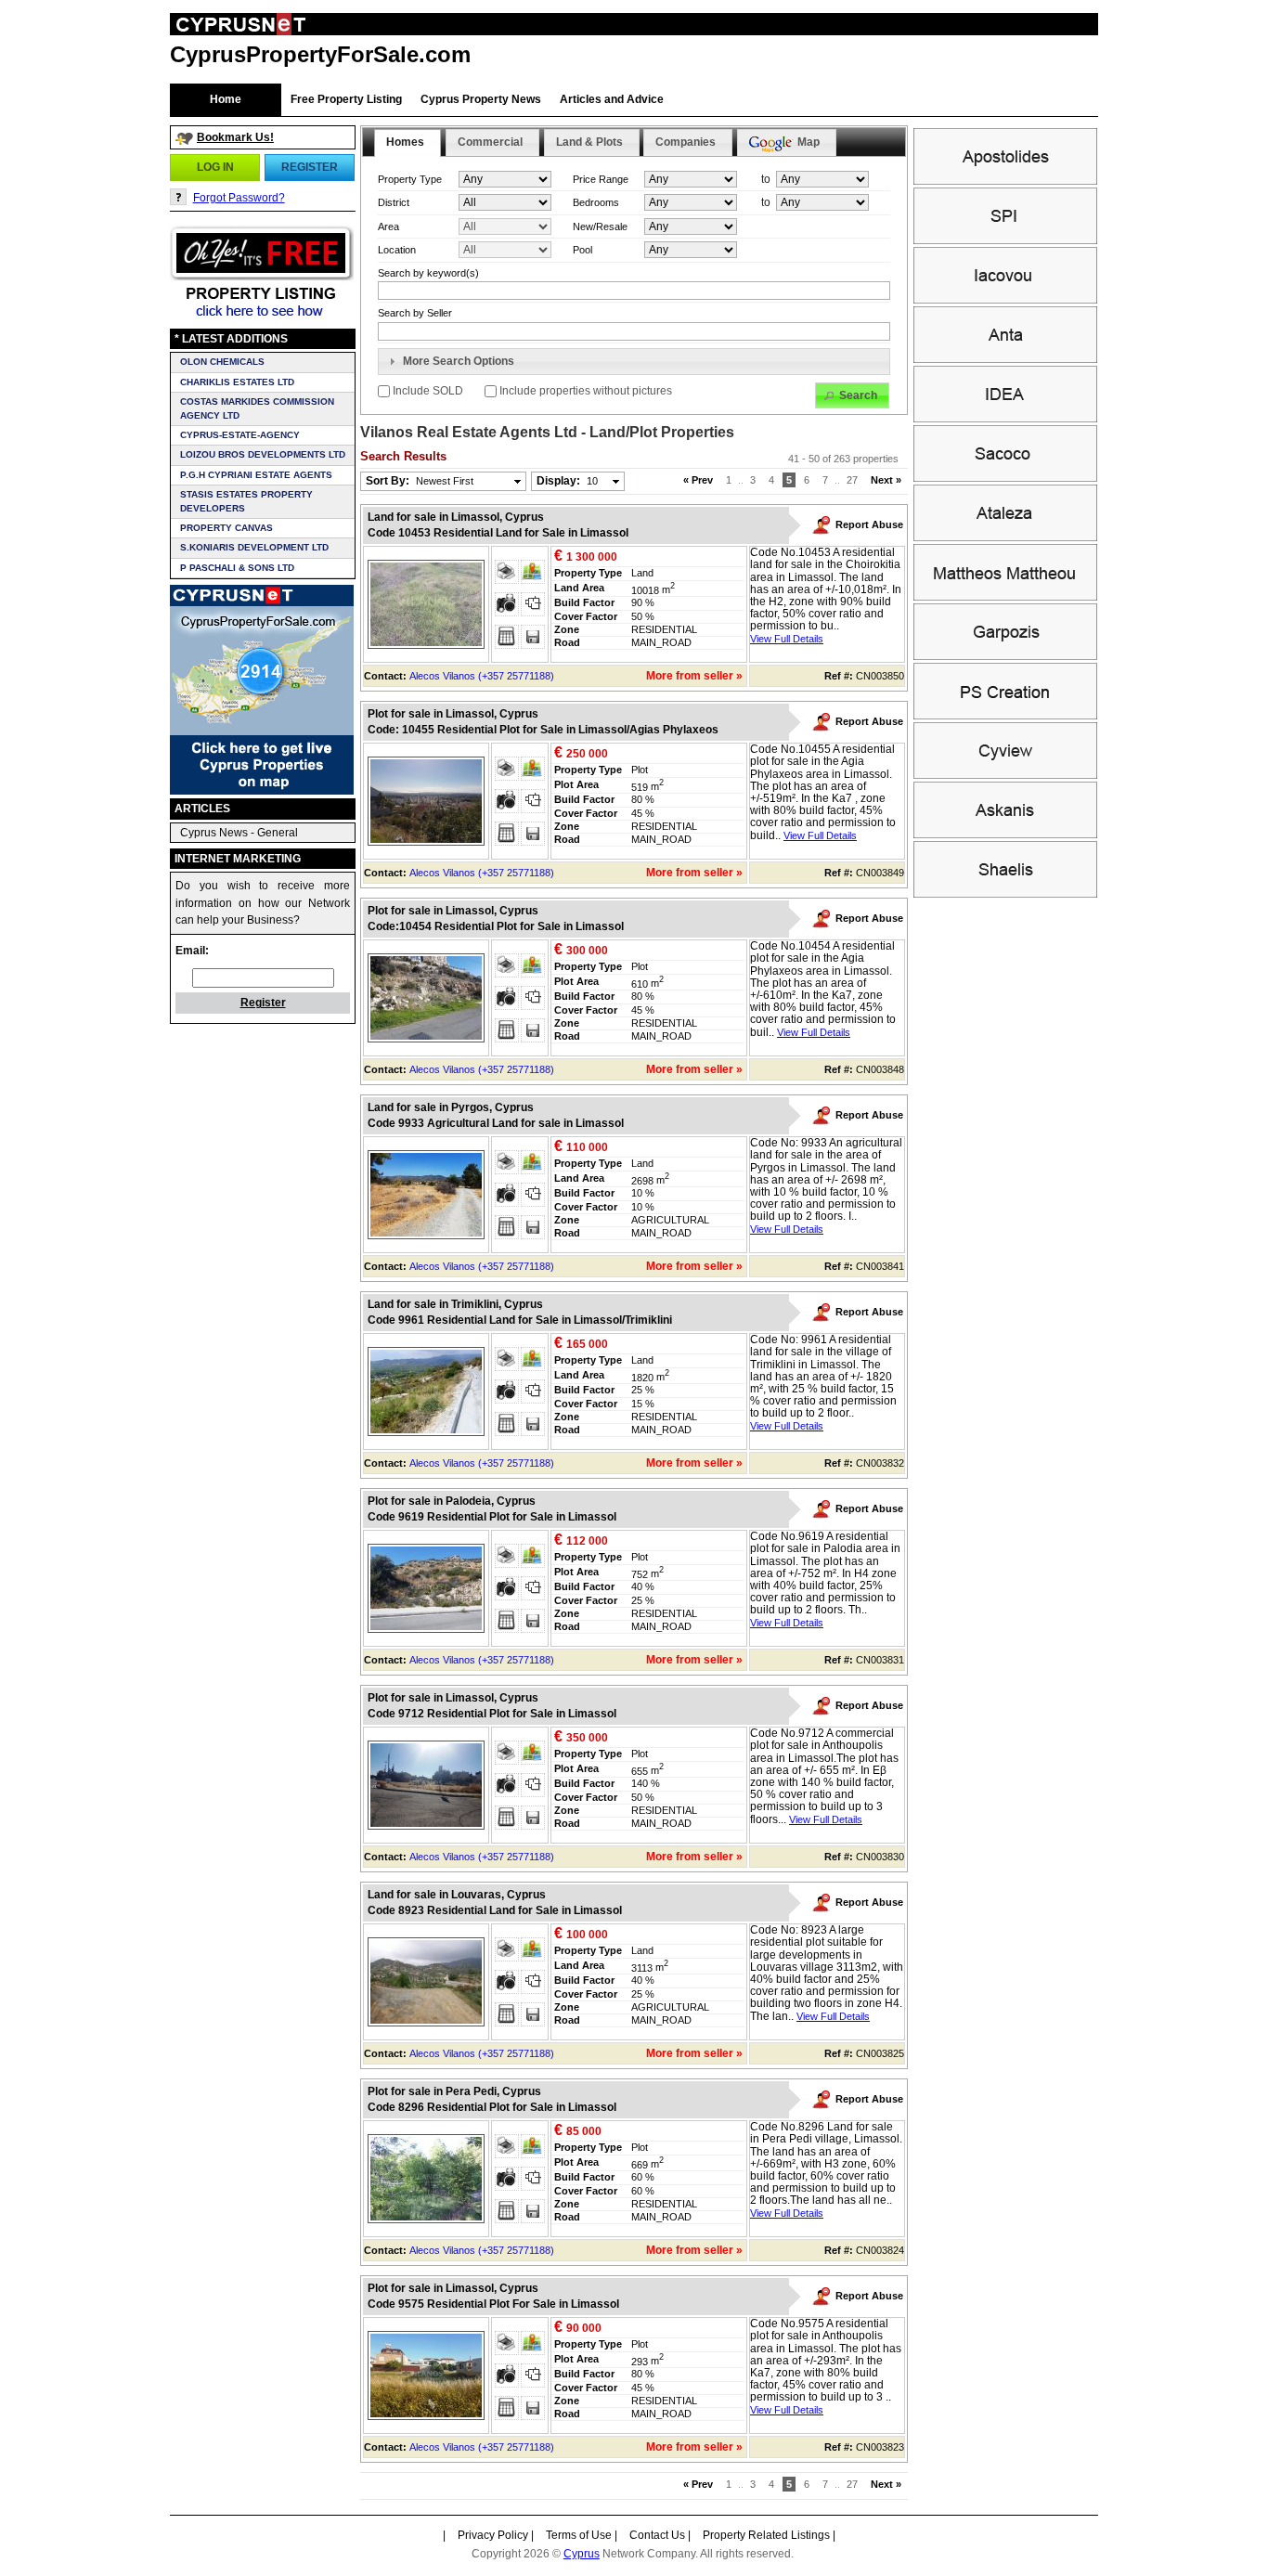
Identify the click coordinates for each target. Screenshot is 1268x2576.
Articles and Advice (612, 99)
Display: (567, 481)
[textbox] (634, 331)
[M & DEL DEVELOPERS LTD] (1005, 597)
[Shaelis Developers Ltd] (1005, 894)
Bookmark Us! (235, 137)
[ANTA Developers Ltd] (1005, 359)
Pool (582, 250)
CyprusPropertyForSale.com (320, 54)
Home (226, 99)
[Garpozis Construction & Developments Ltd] (1005, 656)
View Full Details (787, 639)
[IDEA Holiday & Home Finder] (1005, 419)
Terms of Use (579, 2535)
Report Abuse (869, 524)
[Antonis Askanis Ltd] (1005, 835)
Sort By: (420, 481)
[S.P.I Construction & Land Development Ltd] (1005, 240)
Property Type (410, 179)
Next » (886, 480)
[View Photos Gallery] (507, 604)
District (394, 202)
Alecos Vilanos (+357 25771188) (482, 676)
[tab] (634, 362)
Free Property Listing (346, 99)
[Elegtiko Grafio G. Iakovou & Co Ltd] (1005, 300)
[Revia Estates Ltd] (1005, 537)
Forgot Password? (239, 198)
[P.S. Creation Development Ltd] (1005, 716)
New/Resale (600, 227)
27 (852, 480)
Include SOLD (428, 391)
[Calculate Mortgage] (507, 637)
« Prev (698, 480)
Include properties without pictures (584, 391)
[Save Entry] (533, 637)
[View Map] (533, 572)
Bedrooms (596, 202)
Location (397, 250)
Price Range (601, 179)
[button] (215, 167)
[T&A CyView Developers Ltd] (1005, 775)
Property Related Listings (766, 2535)
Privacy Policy (493, 2535)
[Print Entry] (507, 572)
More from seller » (694, 676)
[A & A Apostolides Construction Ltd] (1005, 181)
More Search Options (459, 361)
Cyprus (582, 2554)
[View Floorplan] (533, 604)
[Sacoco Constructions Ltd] (1005, 478)
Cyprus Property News (481, 99)
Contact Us (657, 2535)
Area (388, 227)
